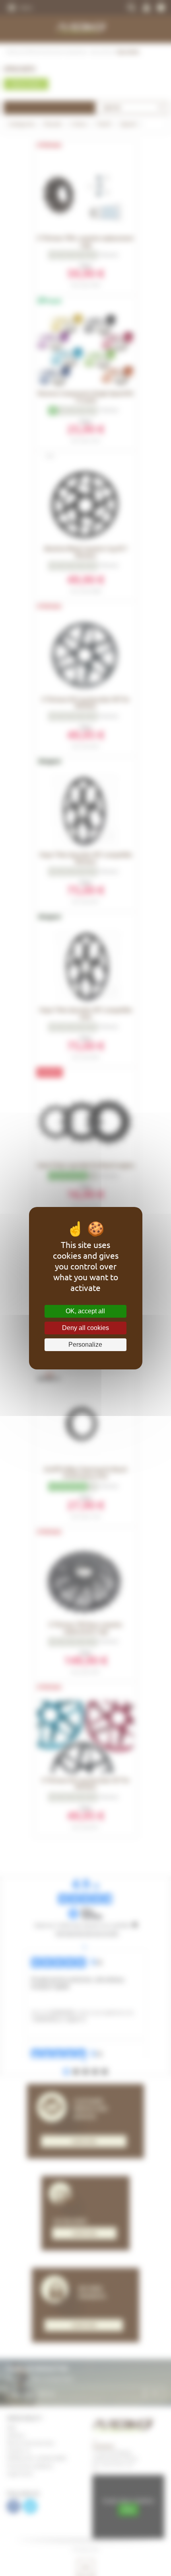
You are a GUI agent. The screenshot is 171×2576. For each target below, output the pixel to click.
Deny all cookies (85, 1328)
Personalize (85, 1345)
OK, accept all (85, 1311)
